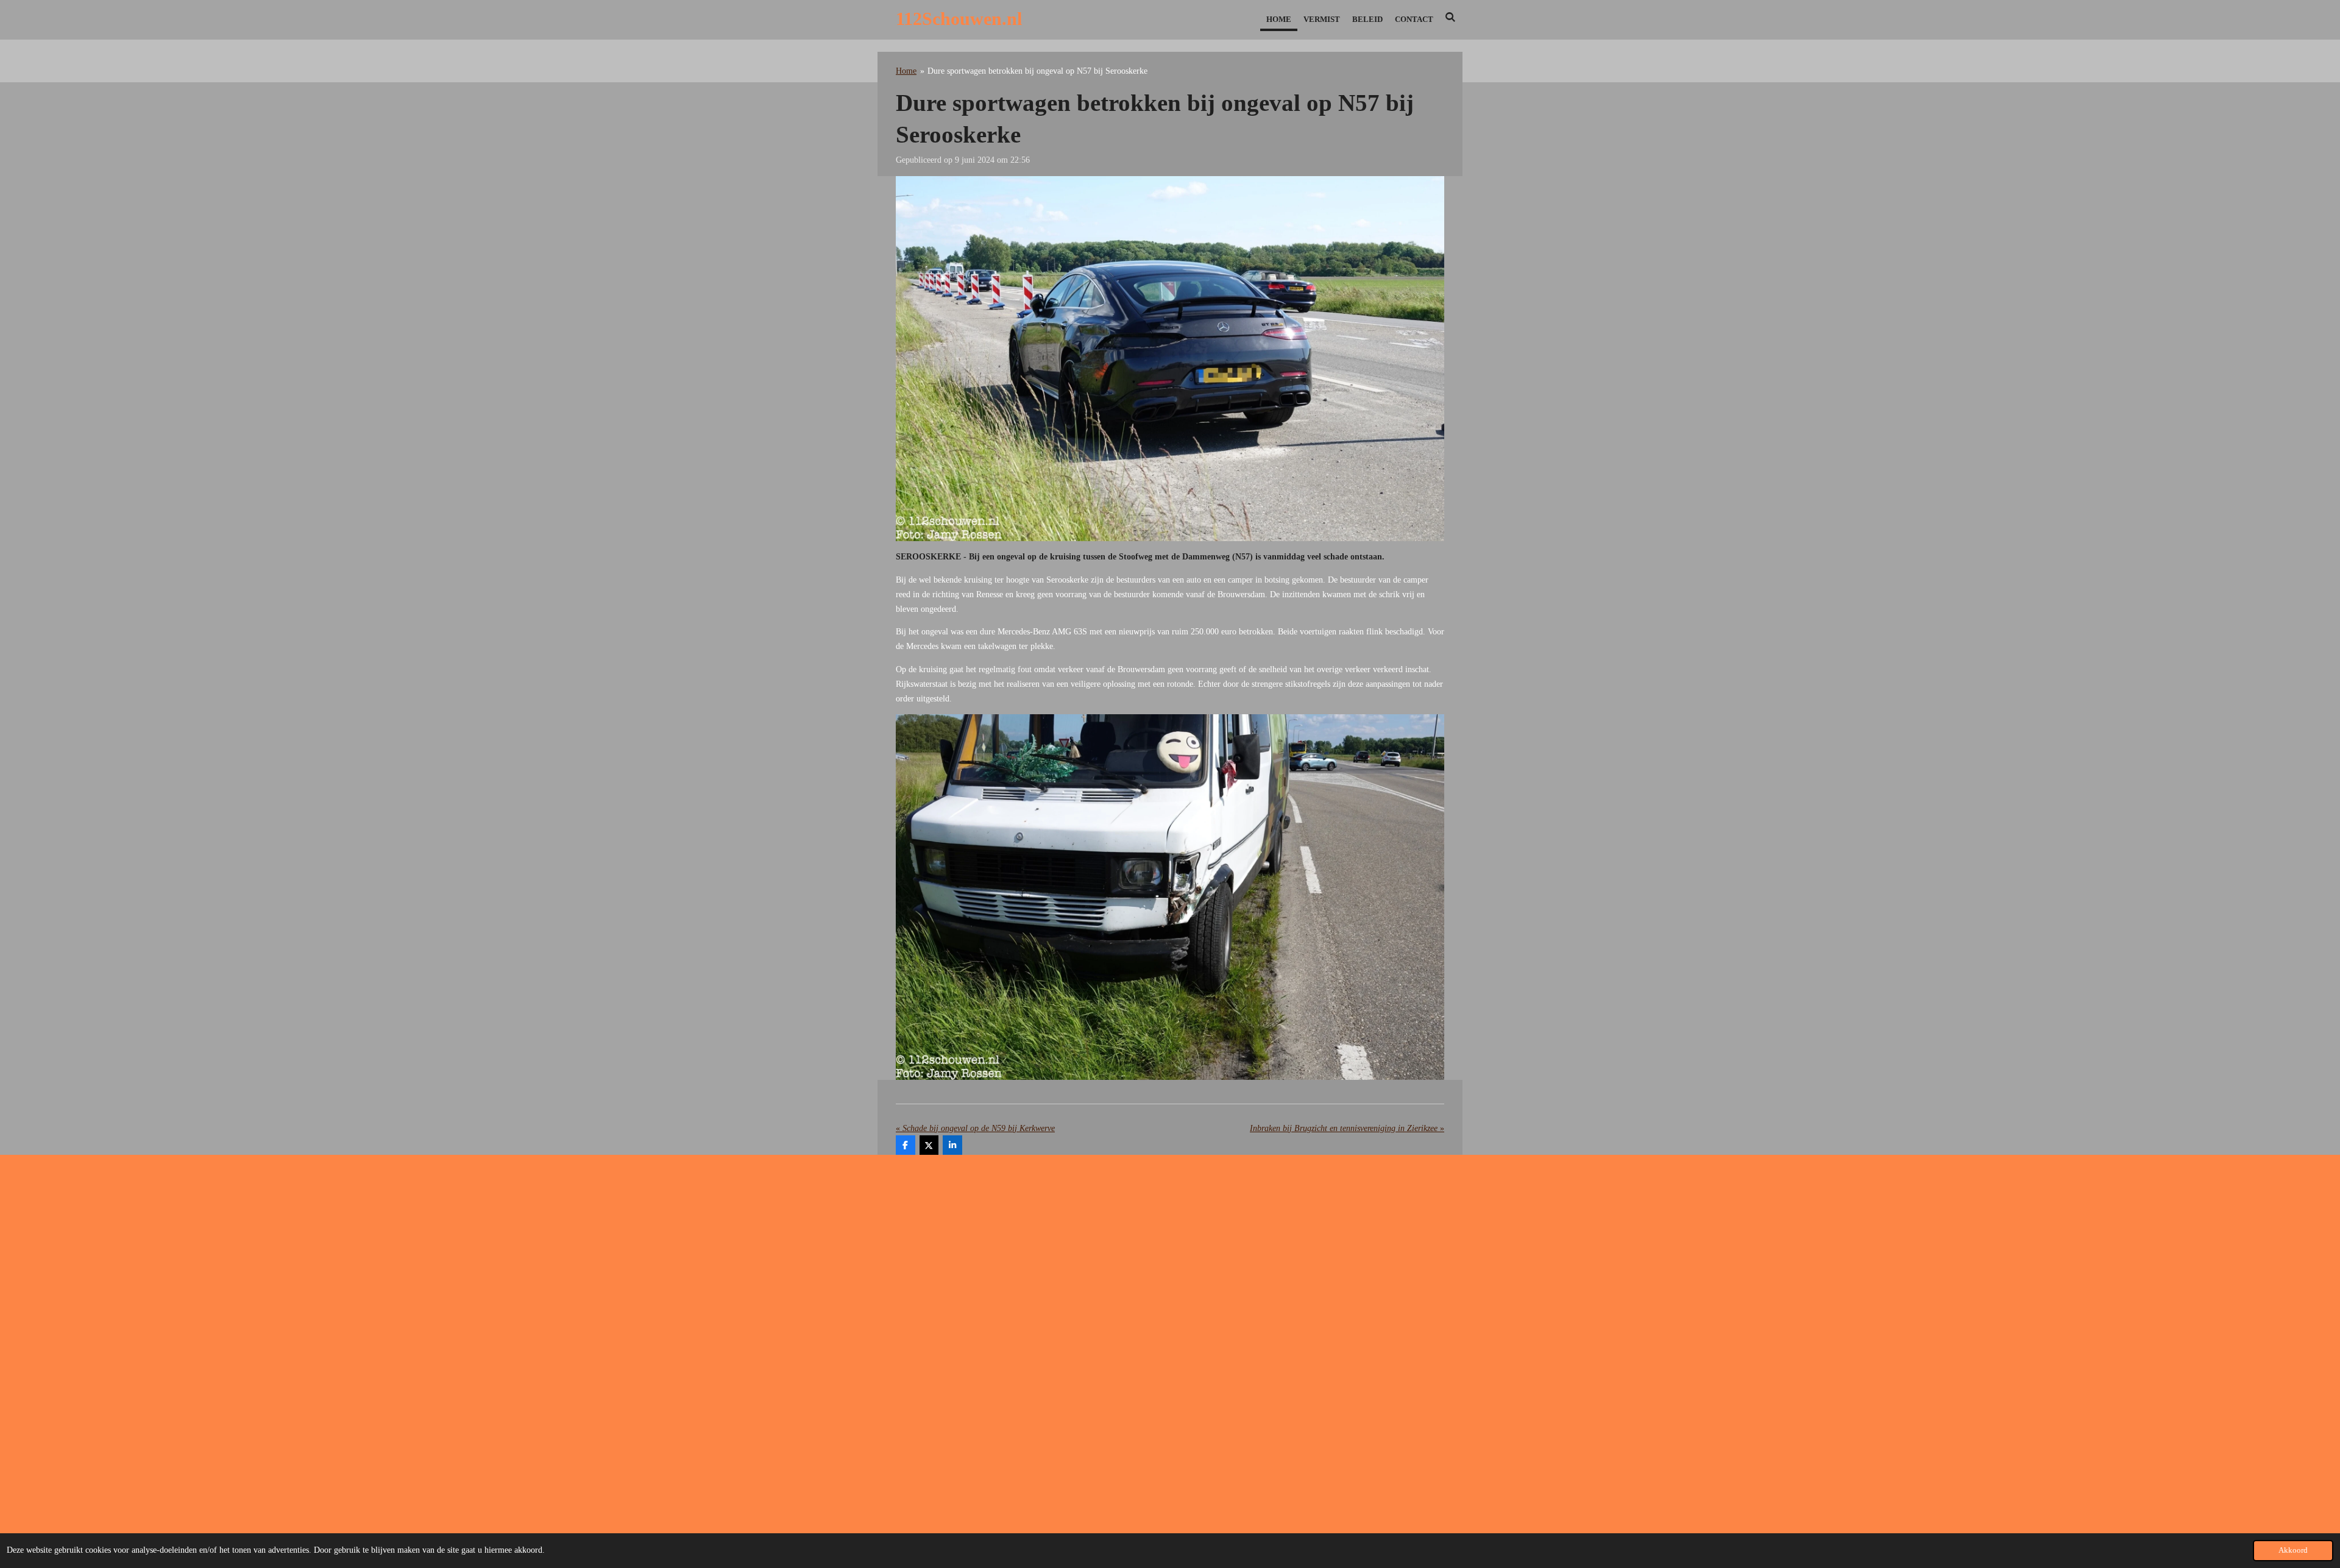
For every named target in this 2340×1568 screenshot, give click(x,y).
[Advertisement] (1170, 1261)
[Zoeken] (1451, 18)
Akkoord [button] (2293, 1550)
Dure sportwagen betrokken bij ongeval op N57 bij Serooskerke (1037, 71)
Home (906, 71)
